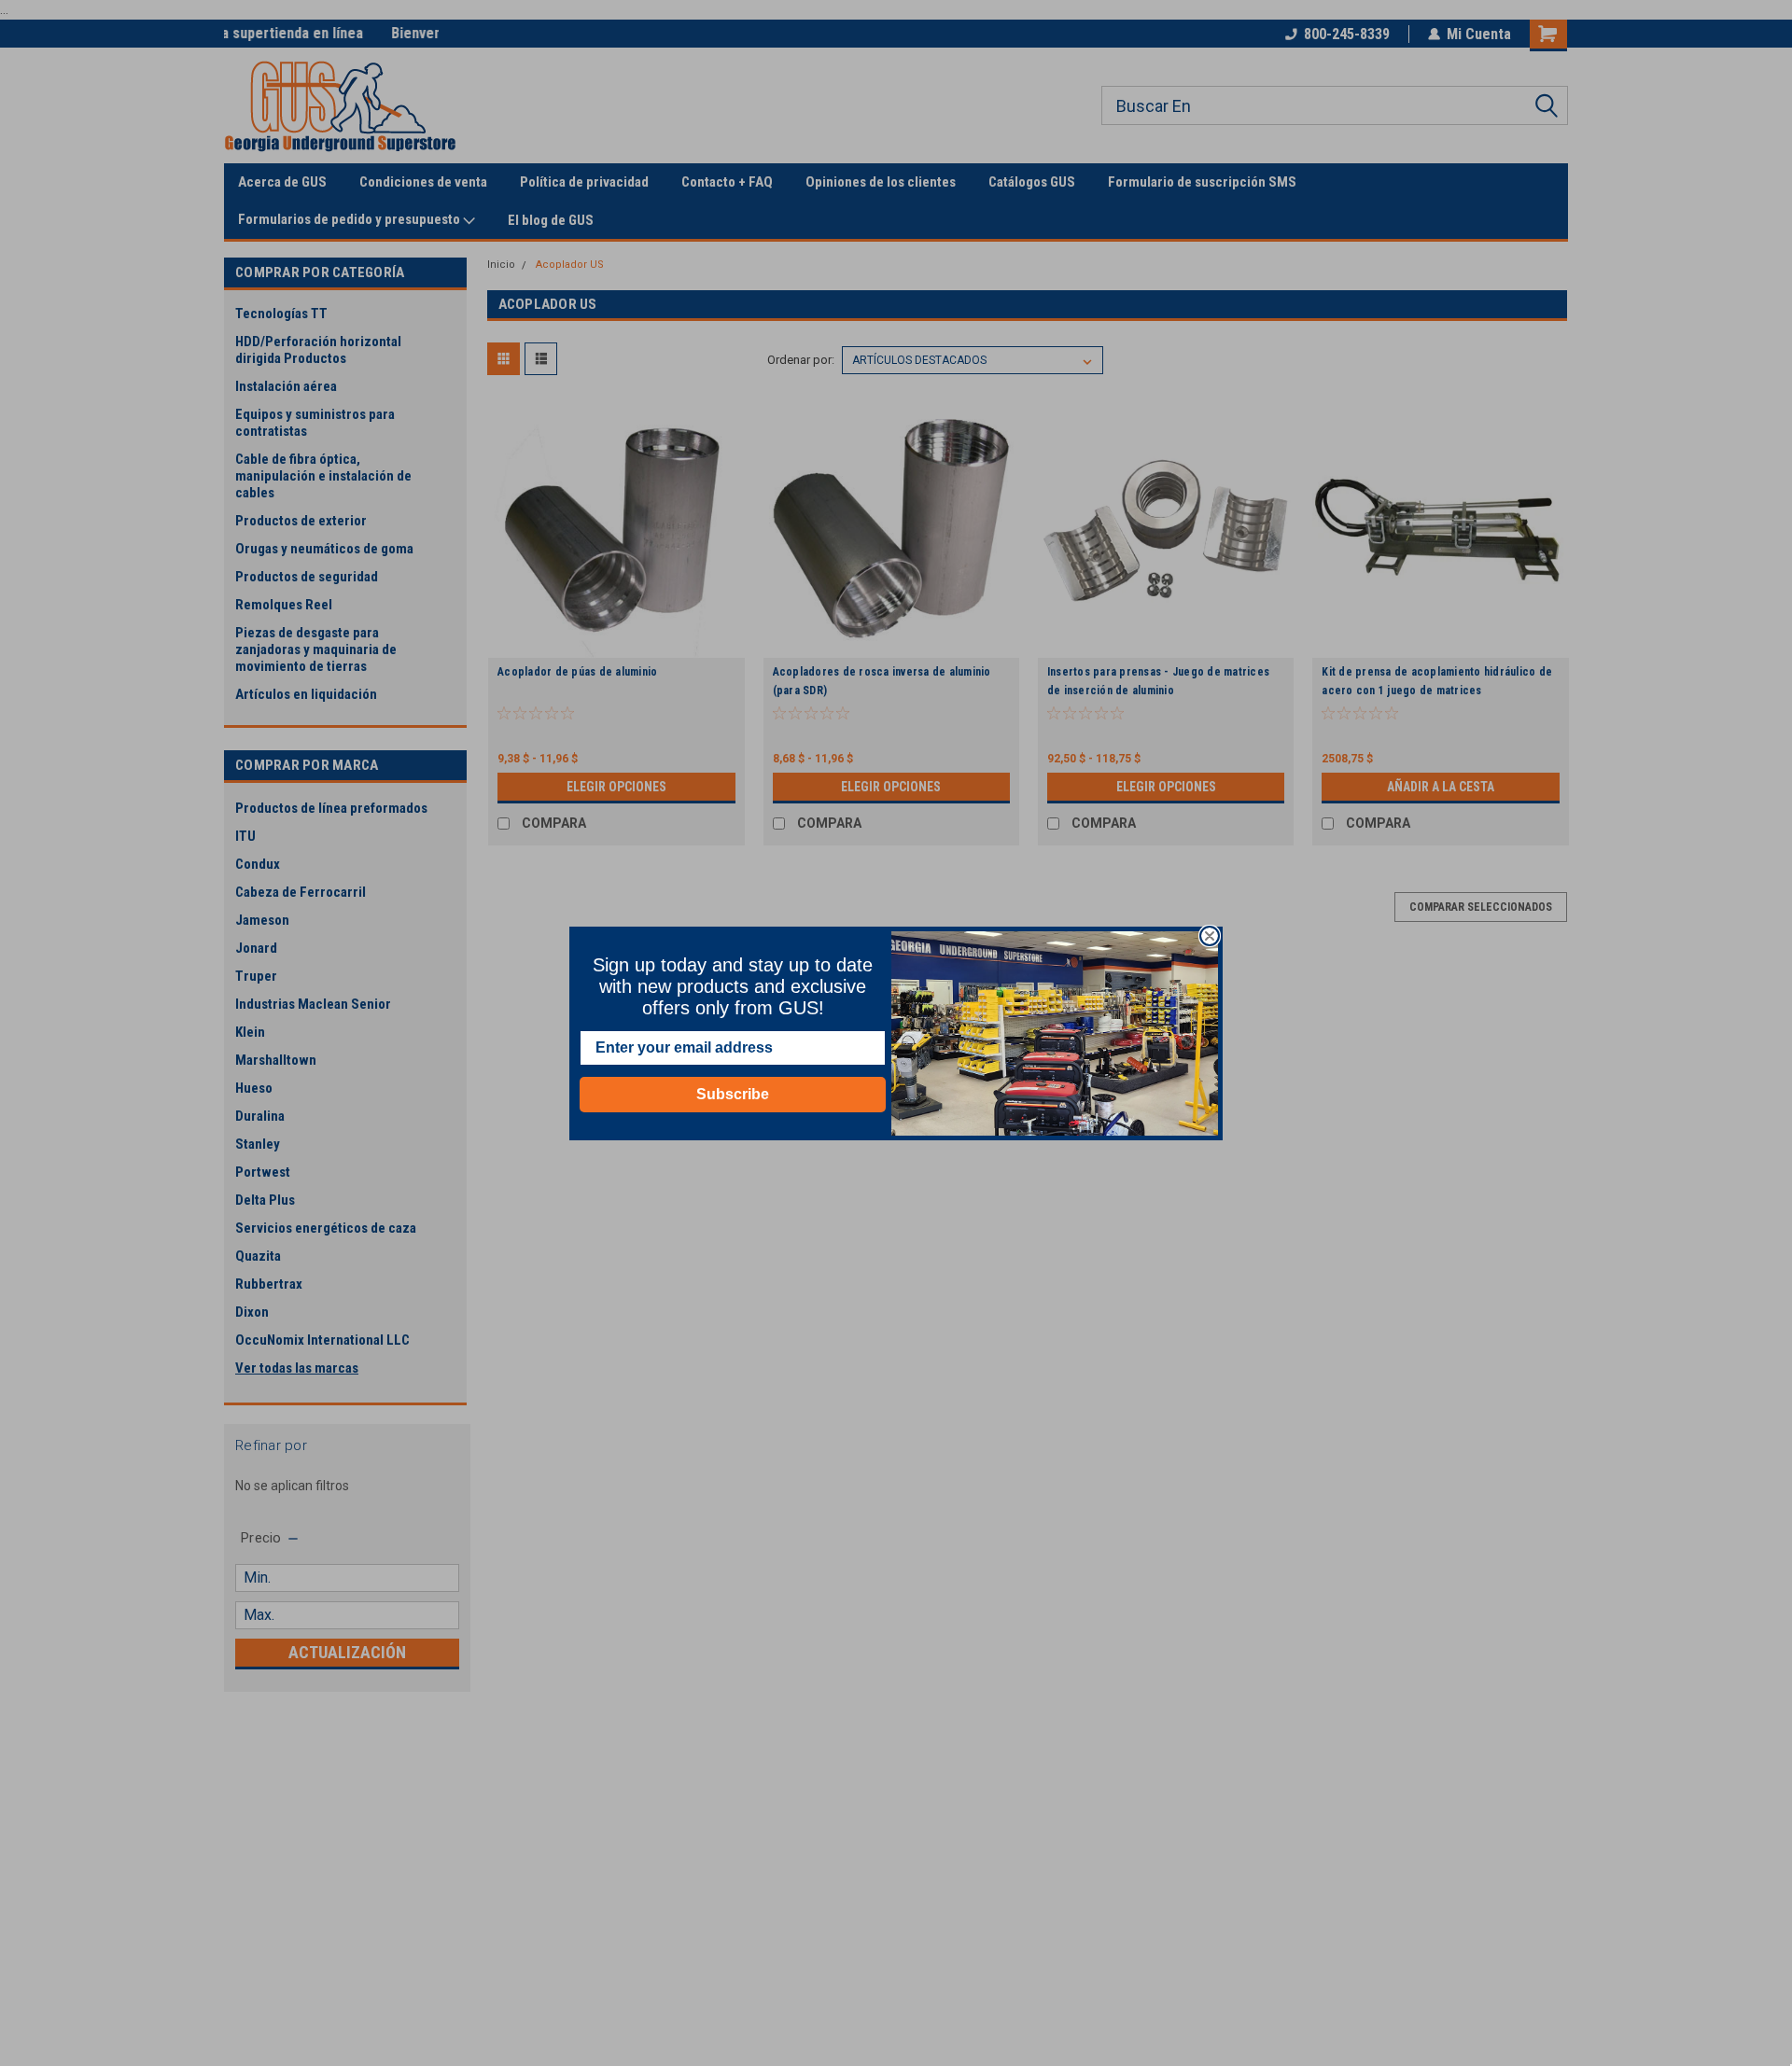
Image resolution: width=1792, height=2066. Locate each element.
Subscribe (733, 1094)
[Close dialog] (1210, 936)
